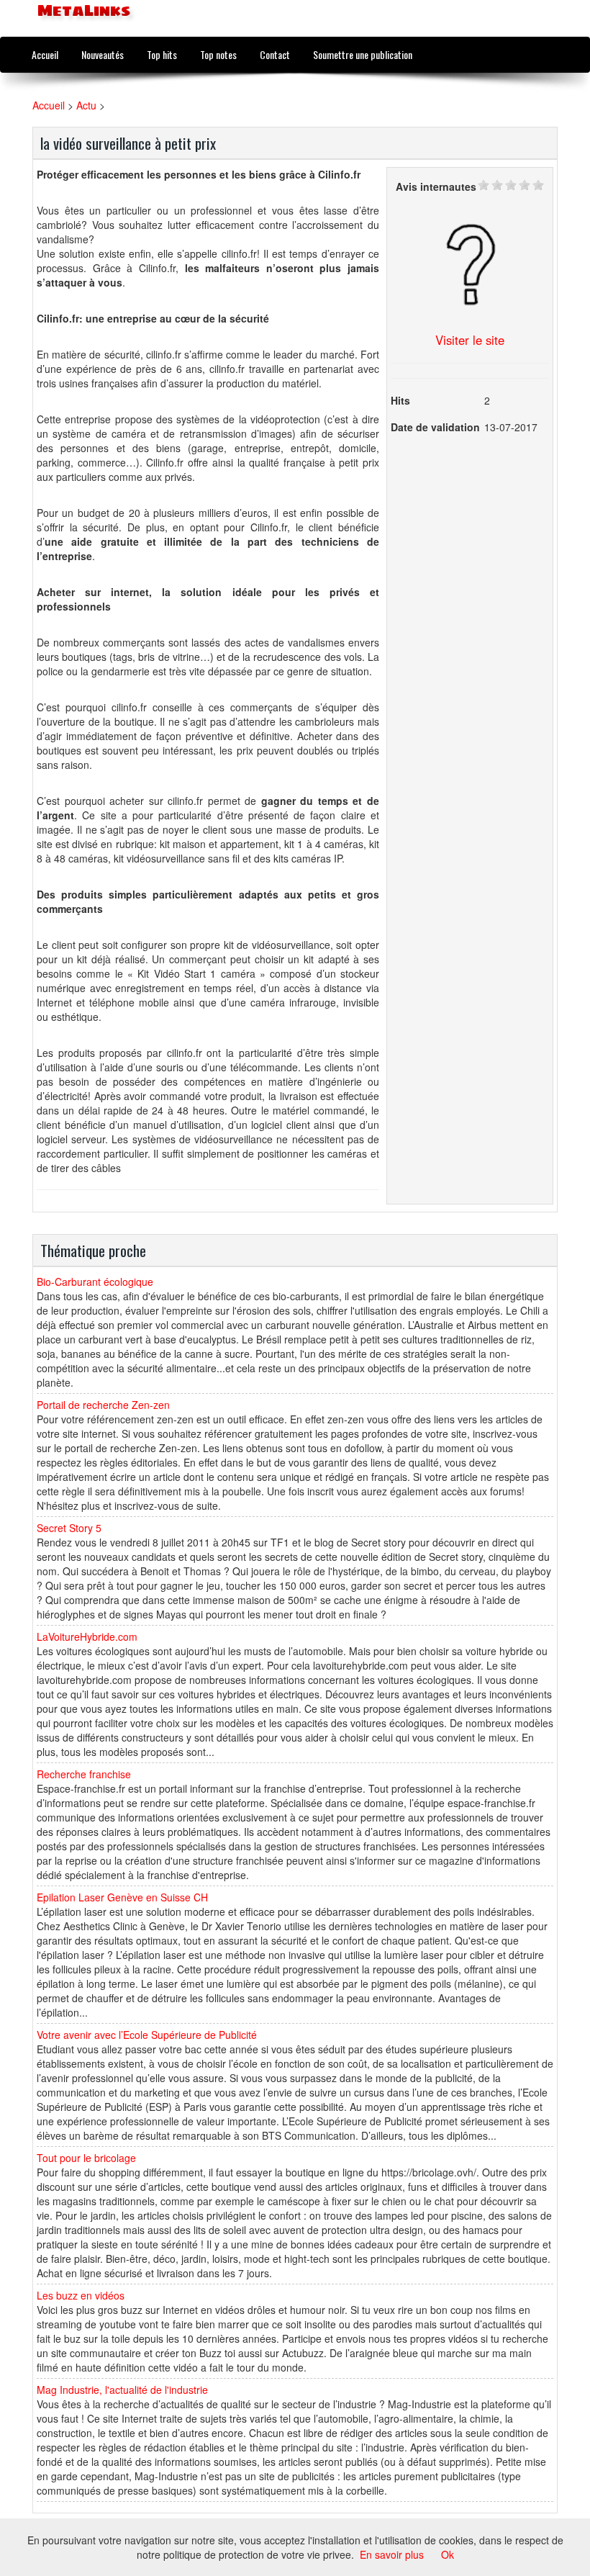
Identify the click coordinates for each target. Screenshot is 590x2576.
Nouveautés (103, 54)
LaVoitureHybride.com (87, 1636)
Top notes (218, 54)
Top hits (162, 54)
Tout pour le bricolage (86, 2158)
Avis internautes (436, 186)
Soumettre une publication (363, 54)
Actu (86, 105)
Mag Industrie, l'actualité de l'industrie (122, 2390)
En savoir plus (392, 2554)
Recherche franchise (84, 1774)
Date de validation (435, 427)
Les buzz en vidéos (81, 2295)
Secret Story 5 (69, 1528)
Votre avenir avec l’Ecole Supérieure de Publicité (147, 2035)
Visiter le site (470, 340)
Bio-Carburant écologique (95, 1282)
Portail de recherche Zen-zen (103, 1405)
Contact (275, 54)
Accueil (45, 54)
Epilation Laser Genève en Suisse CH (122, 1897)
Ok (448, 2554)
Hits (400, 400)
